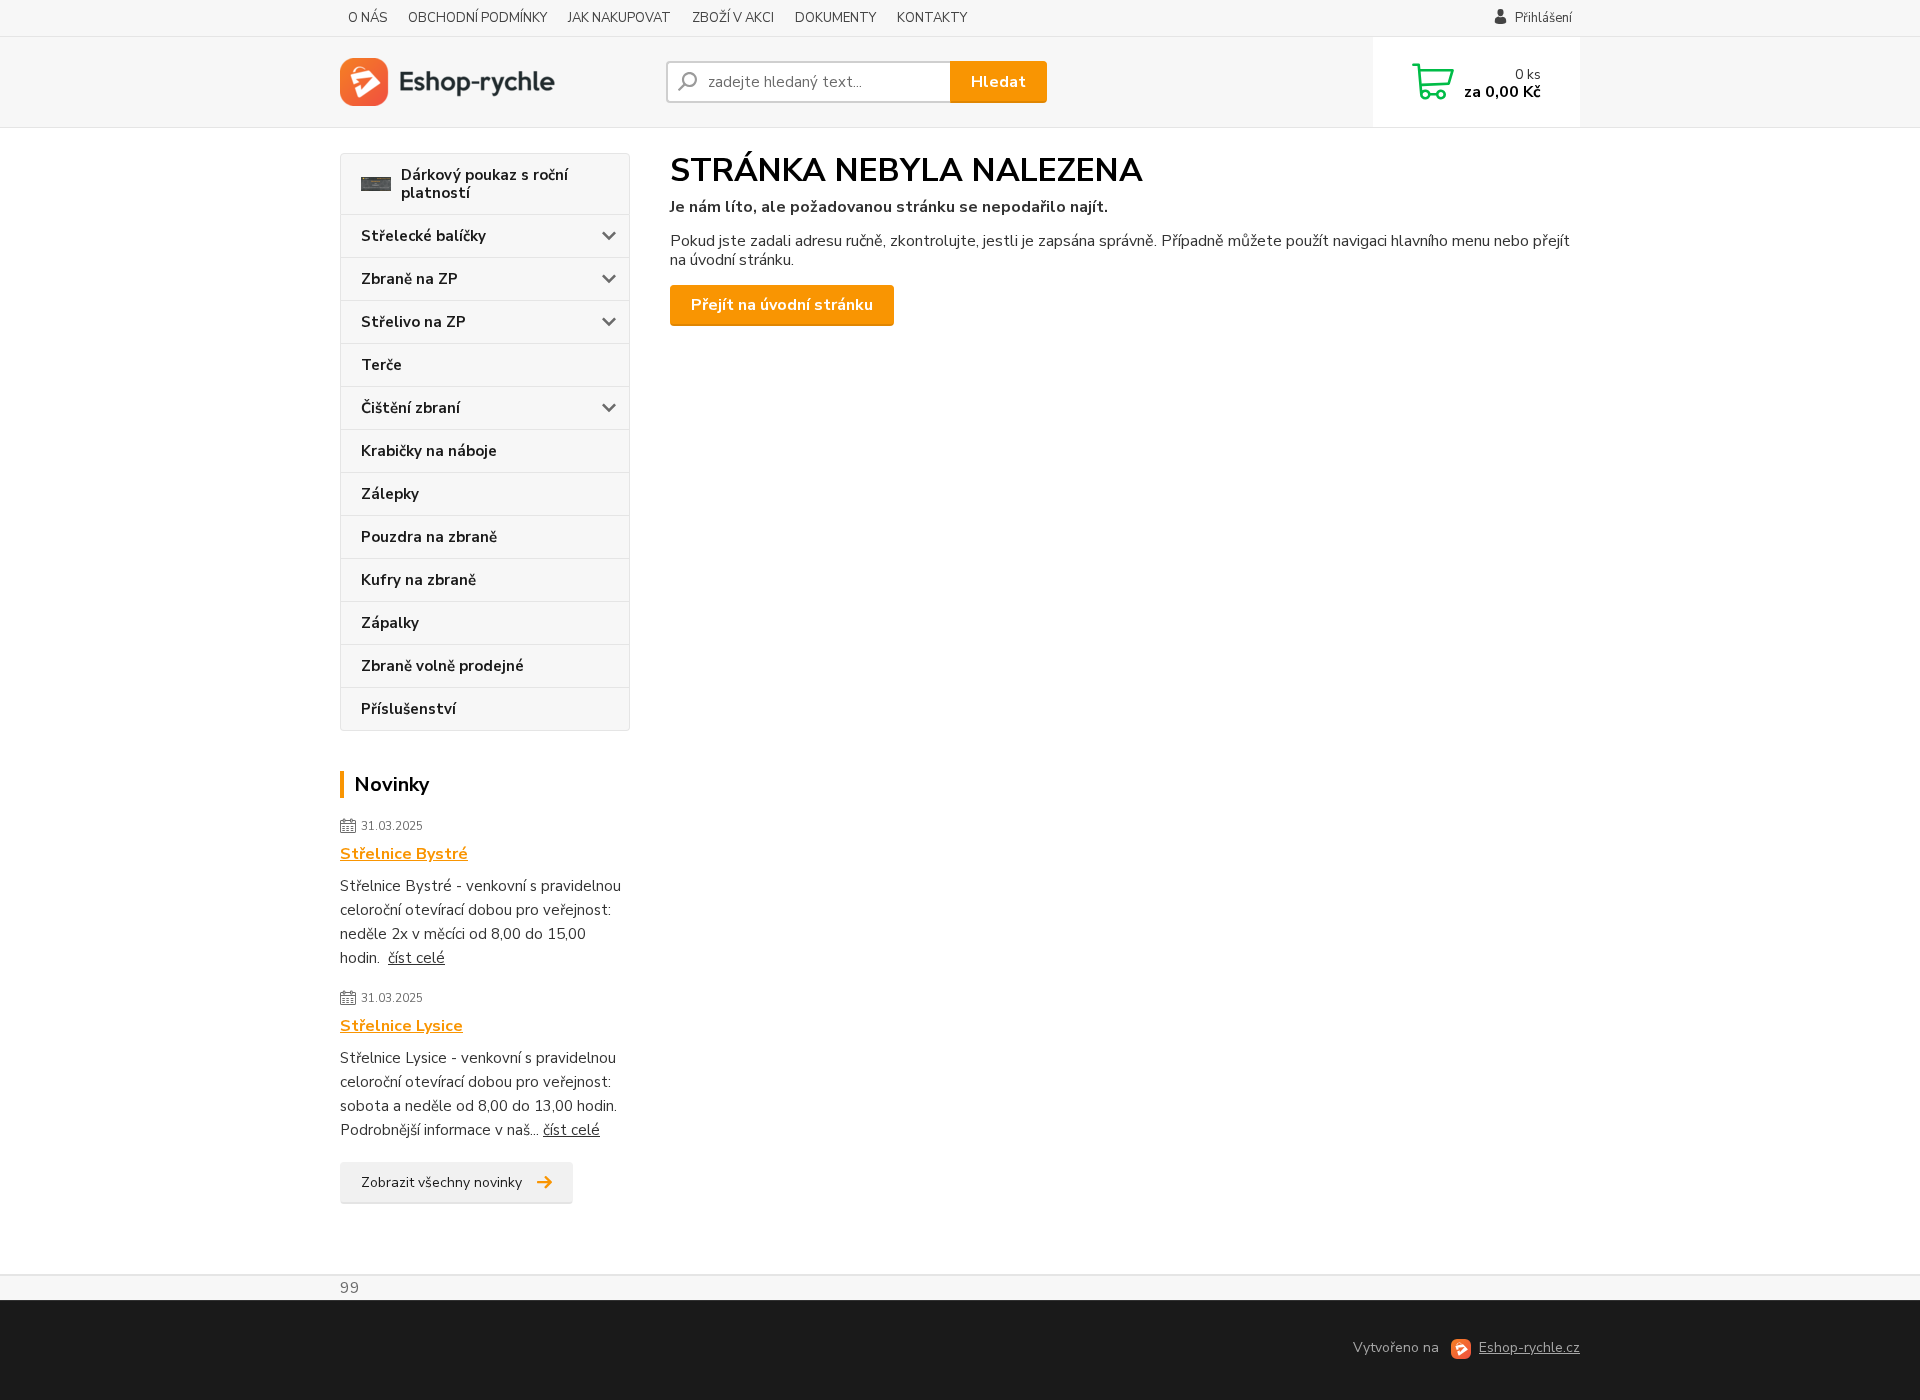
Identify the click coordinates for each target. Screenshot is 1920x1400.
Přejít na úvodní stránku (782, 305)
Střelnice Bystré (404, 854)
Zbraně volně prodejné (442, 666)
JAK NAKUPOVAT (619, 18)
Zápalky (390, 623)
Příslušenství (408, 709)
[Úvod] (495, 82)
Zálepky (390, 494)
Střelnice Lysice (401, 1026)
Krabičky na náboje (429, 451)
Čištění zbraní (410, 408)
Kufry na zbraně (418, 580)
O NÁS (367, 18)
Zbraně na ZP (409, 279)
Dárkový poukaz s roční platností (484, 184)
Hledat (998, 82)
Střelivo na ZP (413, 322)
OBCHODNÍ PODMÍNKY (477, 18)
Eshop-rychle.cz (1529, 1347)
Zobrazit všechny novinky (441, 1182)
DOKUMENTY (835, 18)
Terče (381, 365)
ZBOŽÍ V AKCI (733, 18)
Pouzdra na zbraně (429, 537)
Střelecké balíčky (423, 236)
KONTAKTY (932, 18)
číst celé (416, 958)
